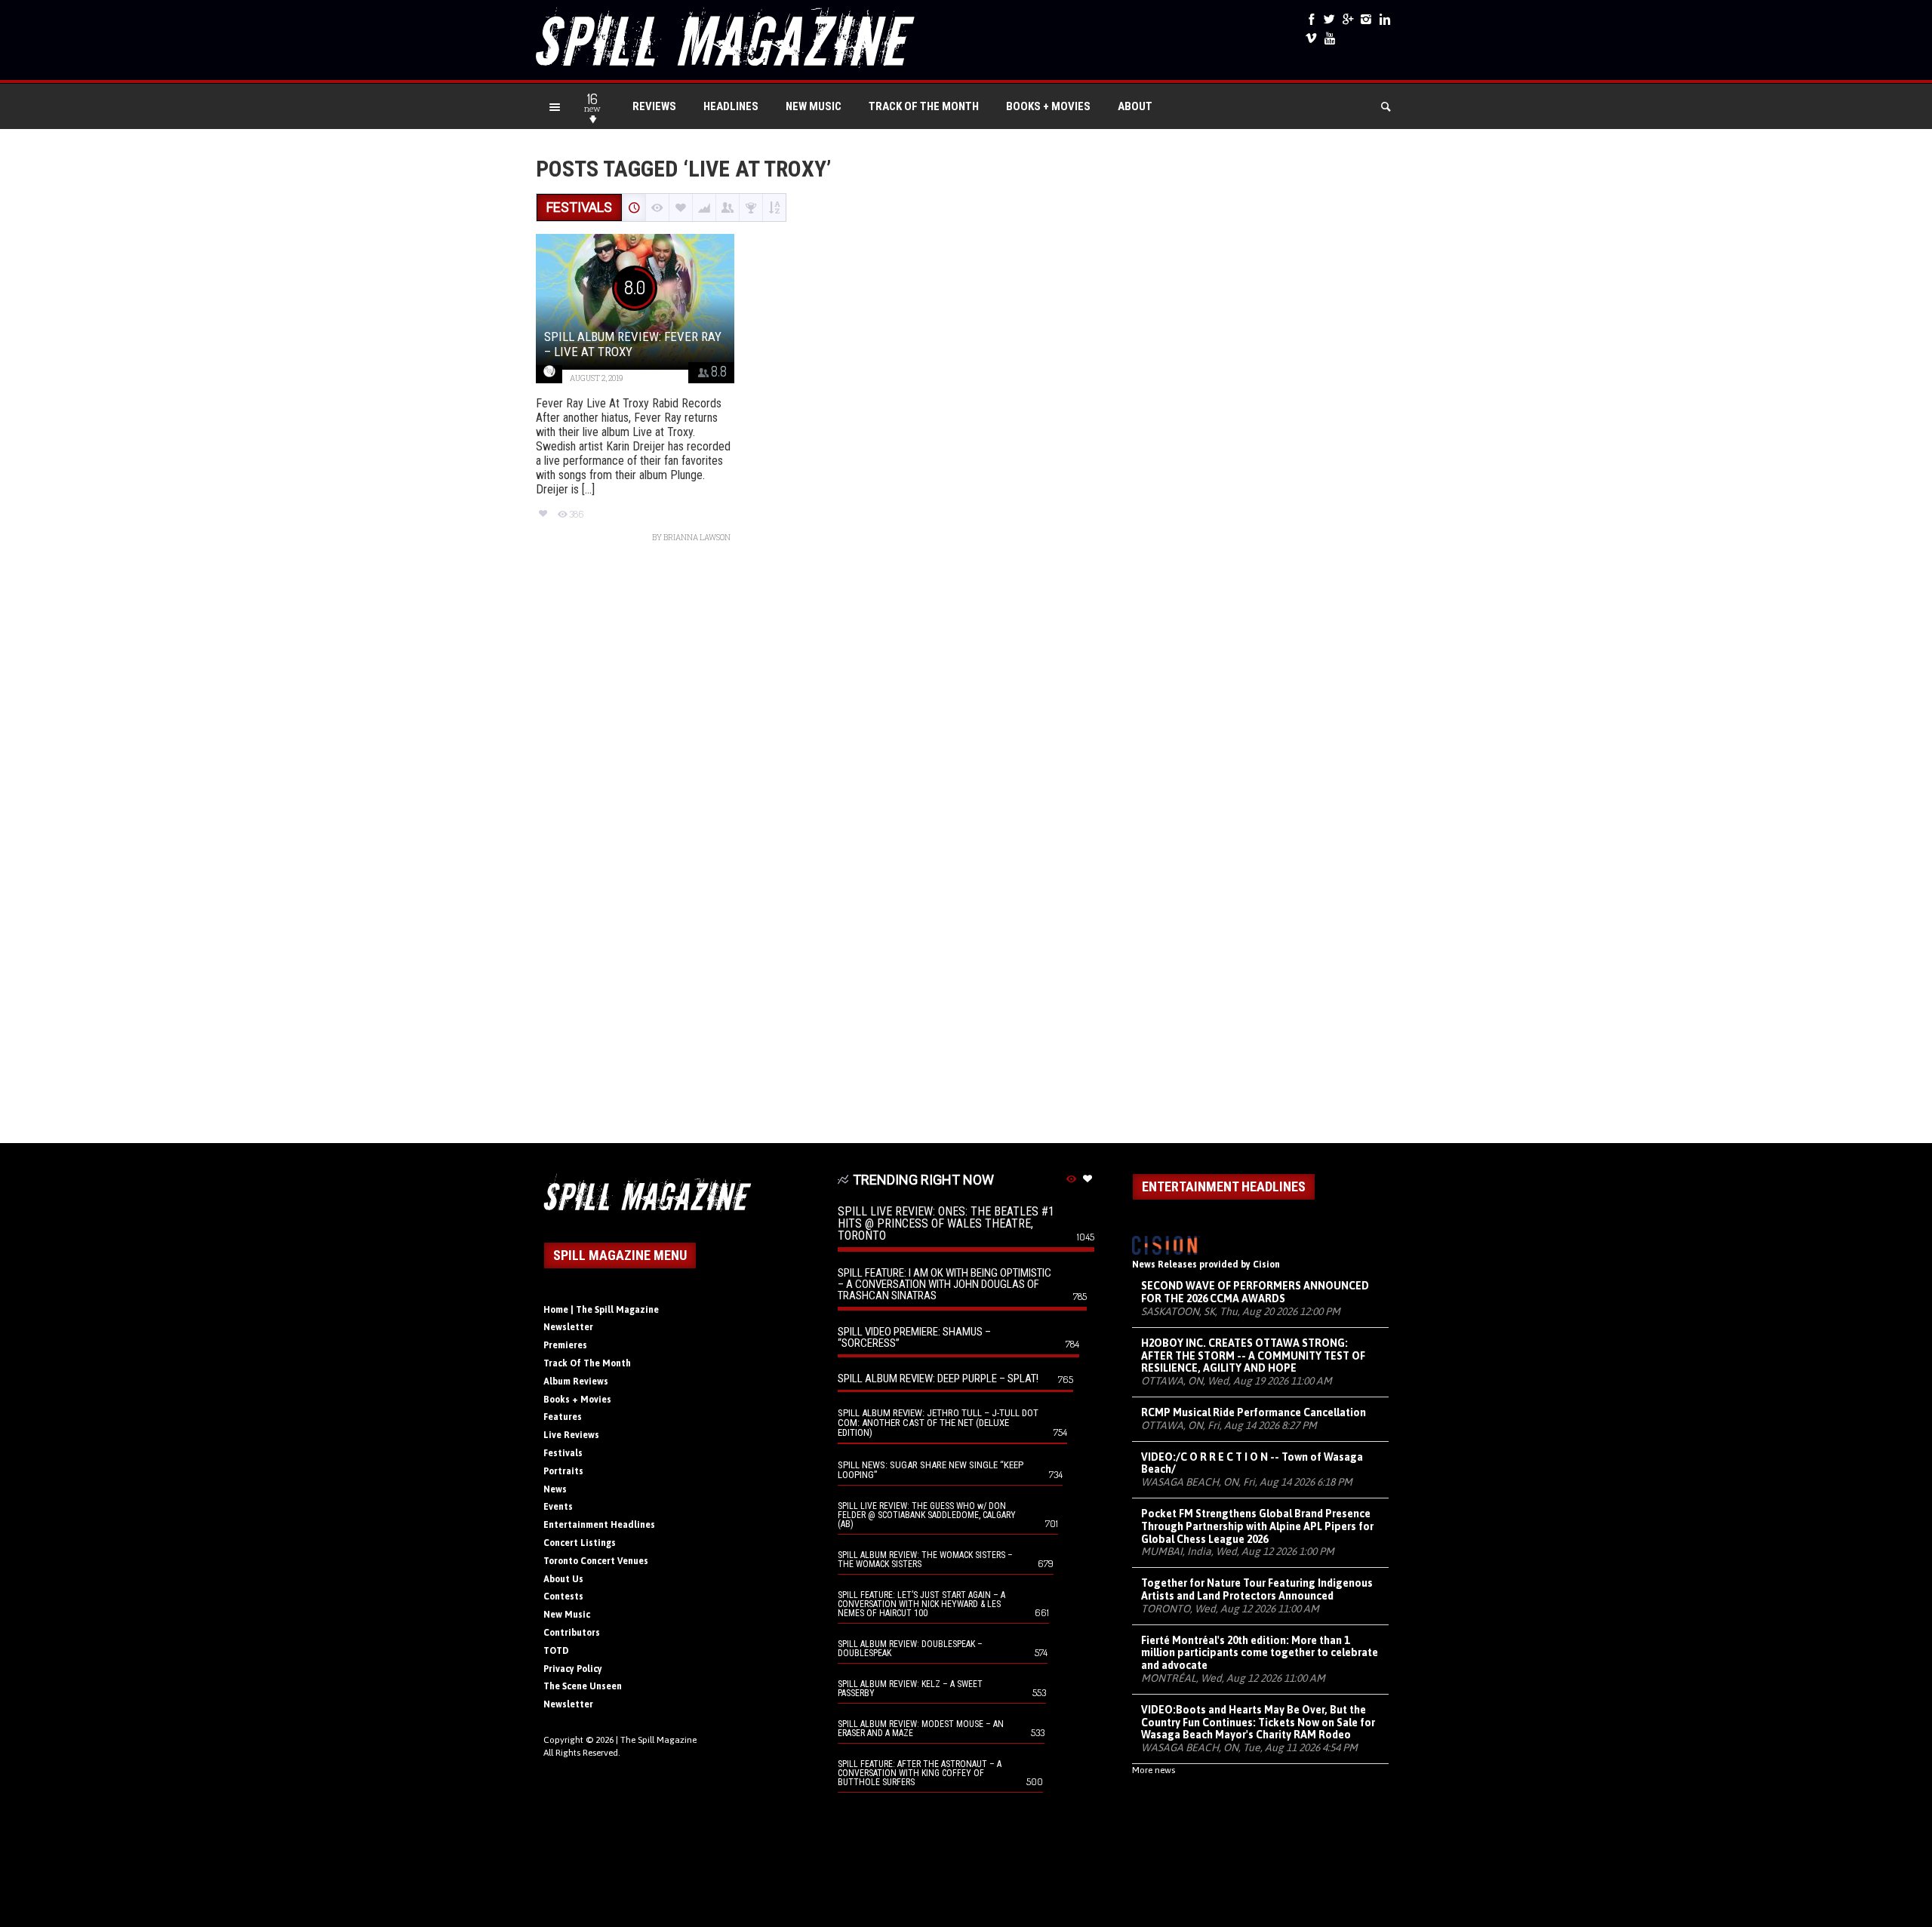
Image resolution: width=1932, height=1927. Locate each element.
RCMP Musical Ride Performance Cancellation (1254, 1412)
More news (1154, 1770)
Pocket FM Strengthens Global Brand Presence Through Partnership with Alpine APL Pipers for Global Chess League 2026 (1257, 1526)
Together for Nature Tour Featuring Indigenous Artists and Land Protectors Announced (1257, 1589)
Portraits (563, 1471)
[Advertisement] (966, 851)
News (555, 1489)
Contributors (572, 1633)
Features (563, 1417)
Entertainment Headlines (599, 1525)
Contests (563, 1597)
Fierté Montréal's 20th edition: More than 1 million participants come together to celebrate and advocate (1260, 1653)
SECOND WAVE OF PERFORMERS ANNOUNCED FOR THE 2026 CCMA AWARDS (1255, 1292)
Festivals (563, 1453)
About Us (563, 1579)
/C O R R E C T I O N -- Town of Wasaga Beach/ (1252, 1463)
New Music (814, 106)
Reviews (654, 106)
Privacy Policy (573, 1669)
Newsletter (568, 1327)
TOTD (556, 1651)
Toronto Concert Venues (596, 1561)
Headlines (731, 106)
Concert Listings (580, 1543)
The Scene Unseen (583, 1686)
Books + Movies (1048, 106)
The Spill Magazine (658, 1740)
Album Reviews (576, 1381)
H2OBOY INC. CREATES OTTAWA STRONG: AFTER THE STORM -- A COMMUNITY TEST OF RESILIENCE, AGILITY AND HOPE (1253, 1356)
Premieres (565, 1345)
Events (558, 1507)
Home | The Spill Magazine (601, 1310)
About (1135, 106)
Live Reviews (571, 1435)
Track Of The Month (924, 106)
